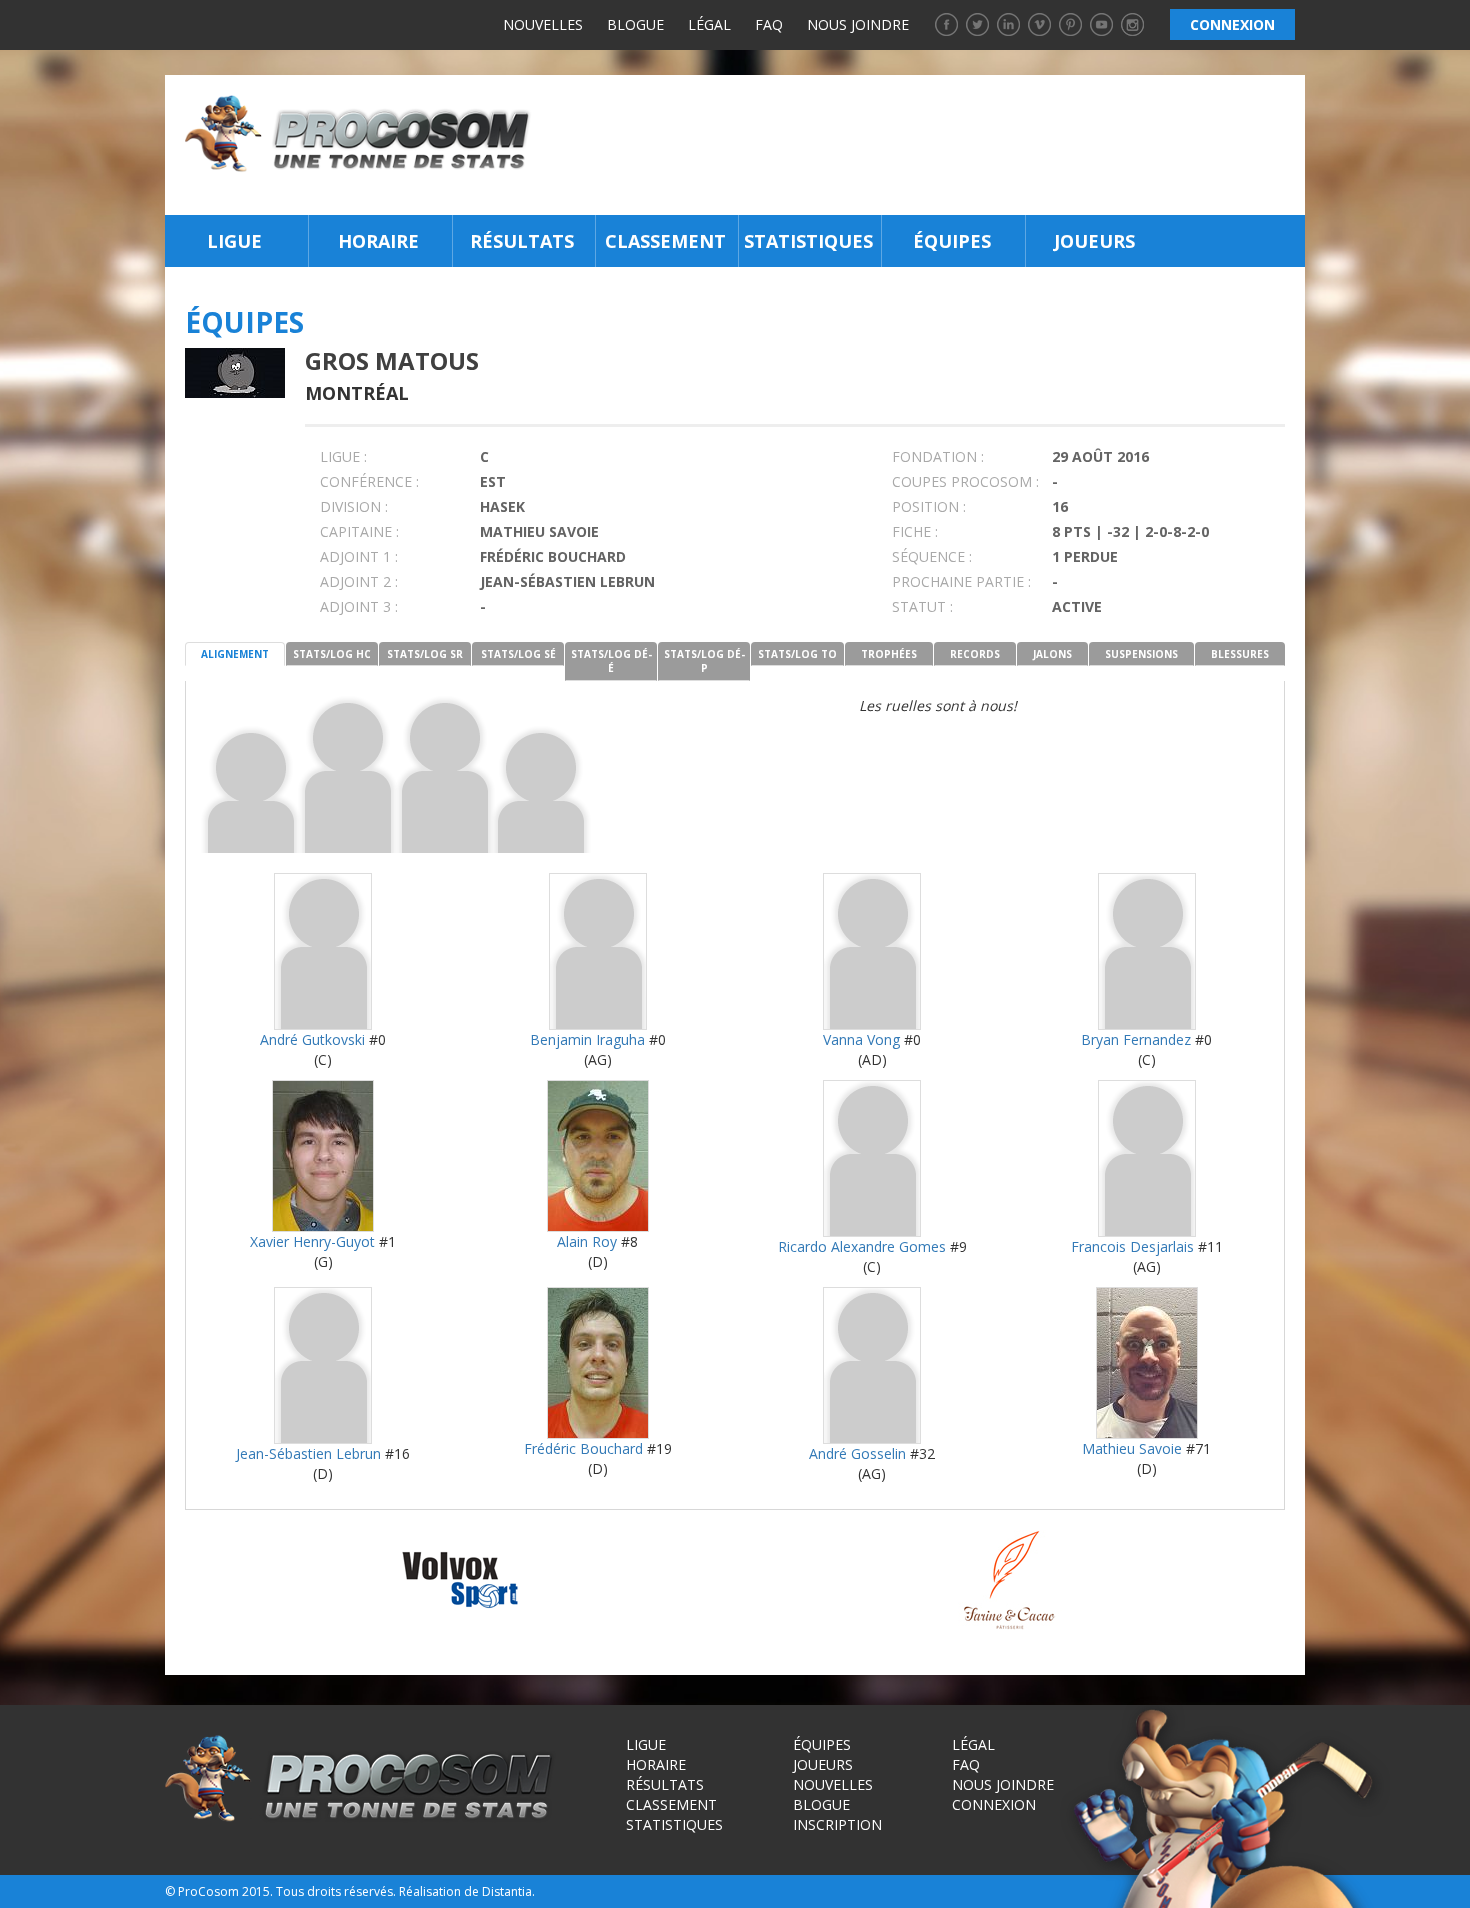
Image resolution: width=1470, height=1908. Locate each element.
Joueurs (1094, 241)
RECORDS (975, 654)
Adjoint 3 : (359, 606)
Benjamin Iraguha (587, 1039)
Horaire (378, 241)
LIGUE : (343, 456)
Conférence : (369, 481)
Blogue (635, 24)
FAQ (769, 24)
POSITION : (929, 506)
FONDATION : (938, 456)
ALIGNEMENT (235, 654)
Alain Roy (587, 1241)
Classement (665, 241)
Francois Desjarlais (1132, 1246)
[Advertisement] (923, 145)
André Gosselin (857, 1453)
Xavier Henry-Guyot (312, 1241)
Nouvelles (543, 24)
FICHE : (915, 531)
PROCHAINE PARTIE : (961, 581)
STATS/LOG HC (332, 654)
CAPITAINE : (359, 531)
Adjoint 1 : (359, 556)
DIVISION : (354, 506)
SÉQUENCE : (932, 556)
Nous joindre (858, 24)
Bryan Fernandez (1136, 1039)
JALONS (1052, 654)
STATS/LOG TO (797, 654)
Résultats (522, 241)
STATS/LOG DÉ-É (611, 661)
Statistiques (808, 241)
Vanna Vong (861, 1039)
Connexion (994, 1804)
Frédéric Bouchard (583, 1448)
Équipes (952, 241)
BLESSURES (1240, 654)
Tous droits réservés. (336, 1891)
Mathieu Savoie (1132, 1448)
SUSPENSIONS (1141, 654)
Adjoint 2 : (359, 581)
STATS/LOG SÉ (518, 654)
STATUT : (922, 606)
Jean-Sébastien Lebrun (308, 1453)
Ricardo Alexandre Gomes (862, 1246)
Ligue (234, 241)
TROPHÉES (889, 654)
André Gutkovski (312, 1039)
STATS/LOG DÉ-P (704, 661)
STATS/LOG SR (425, 654)
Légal (709, 24)
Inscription (837, 1824)
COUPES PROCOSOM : (965, 481)
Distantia (507, 1891)
